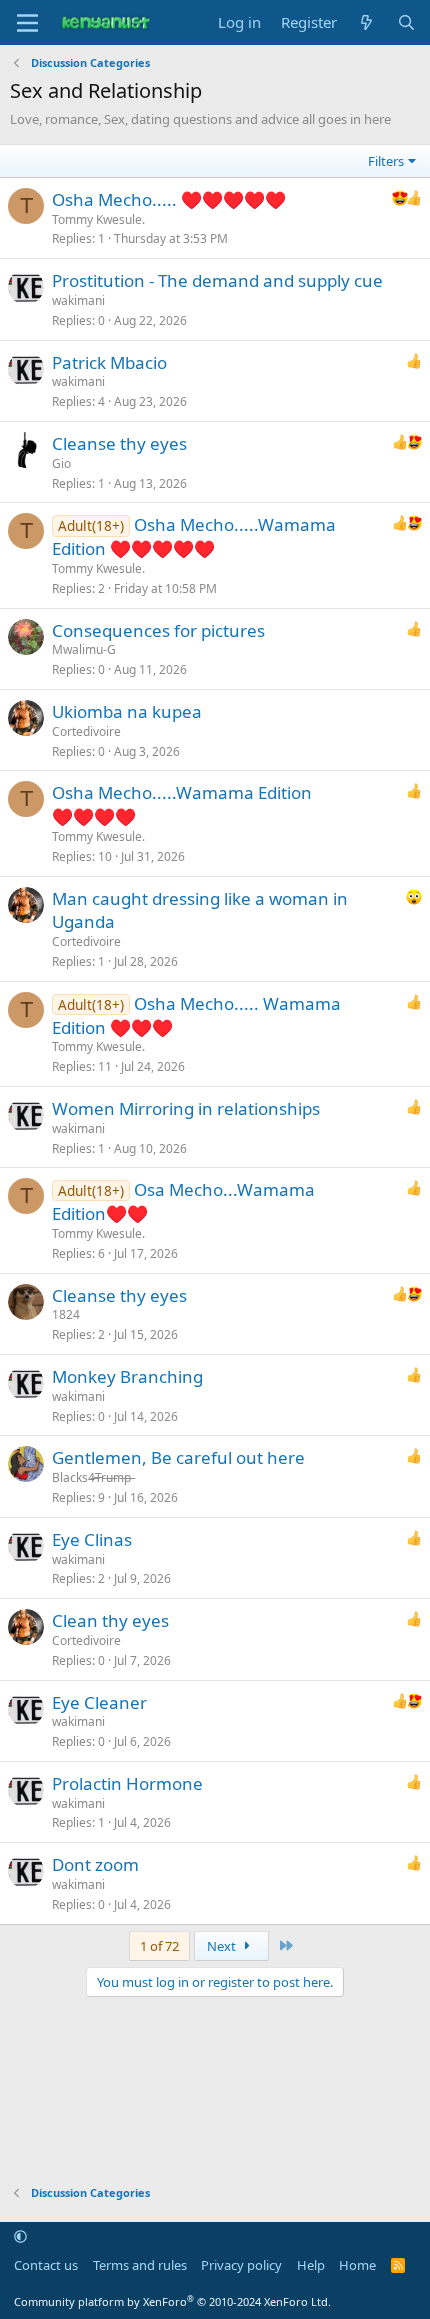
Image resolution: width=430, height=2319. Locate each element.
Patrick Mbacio (109, 362)
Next (223, 1946)
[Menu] (27, 23)
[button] (20, 2237)
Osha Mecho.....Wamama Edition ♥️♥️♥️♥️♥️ (194, 536)
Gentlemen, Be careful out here (178, 1457)
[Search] (406, 22)
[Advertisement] (215, 2081)
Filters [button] (386, 161)
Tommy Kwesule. (98, 219)
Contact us (46, 2265)
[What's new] (366, 22)
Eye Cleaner (99, 1702)
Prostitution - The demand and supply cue (217, 280)
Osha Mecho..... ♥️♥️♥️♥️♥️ (169, 199)
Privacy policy (241, 2265)
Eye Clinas (92, 1539)
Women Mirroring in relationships (186, 1108)
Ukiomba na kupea (127, 711)
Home (357, 2265)
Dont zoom (95, 1864)
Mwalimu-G (84, 649)
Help (311, 2265)
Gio (61, 463)
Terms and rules (140, 2265)
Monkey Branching (127, 1376)
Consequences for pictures (158, 630)
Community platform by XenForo (172, 2301)
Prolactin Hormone (127, 1783)
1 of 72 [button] (159, 1946)
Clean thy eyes (110, 1620)
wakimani (78, 300)
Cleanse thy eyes (119, 443)
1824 (66, 1314)
